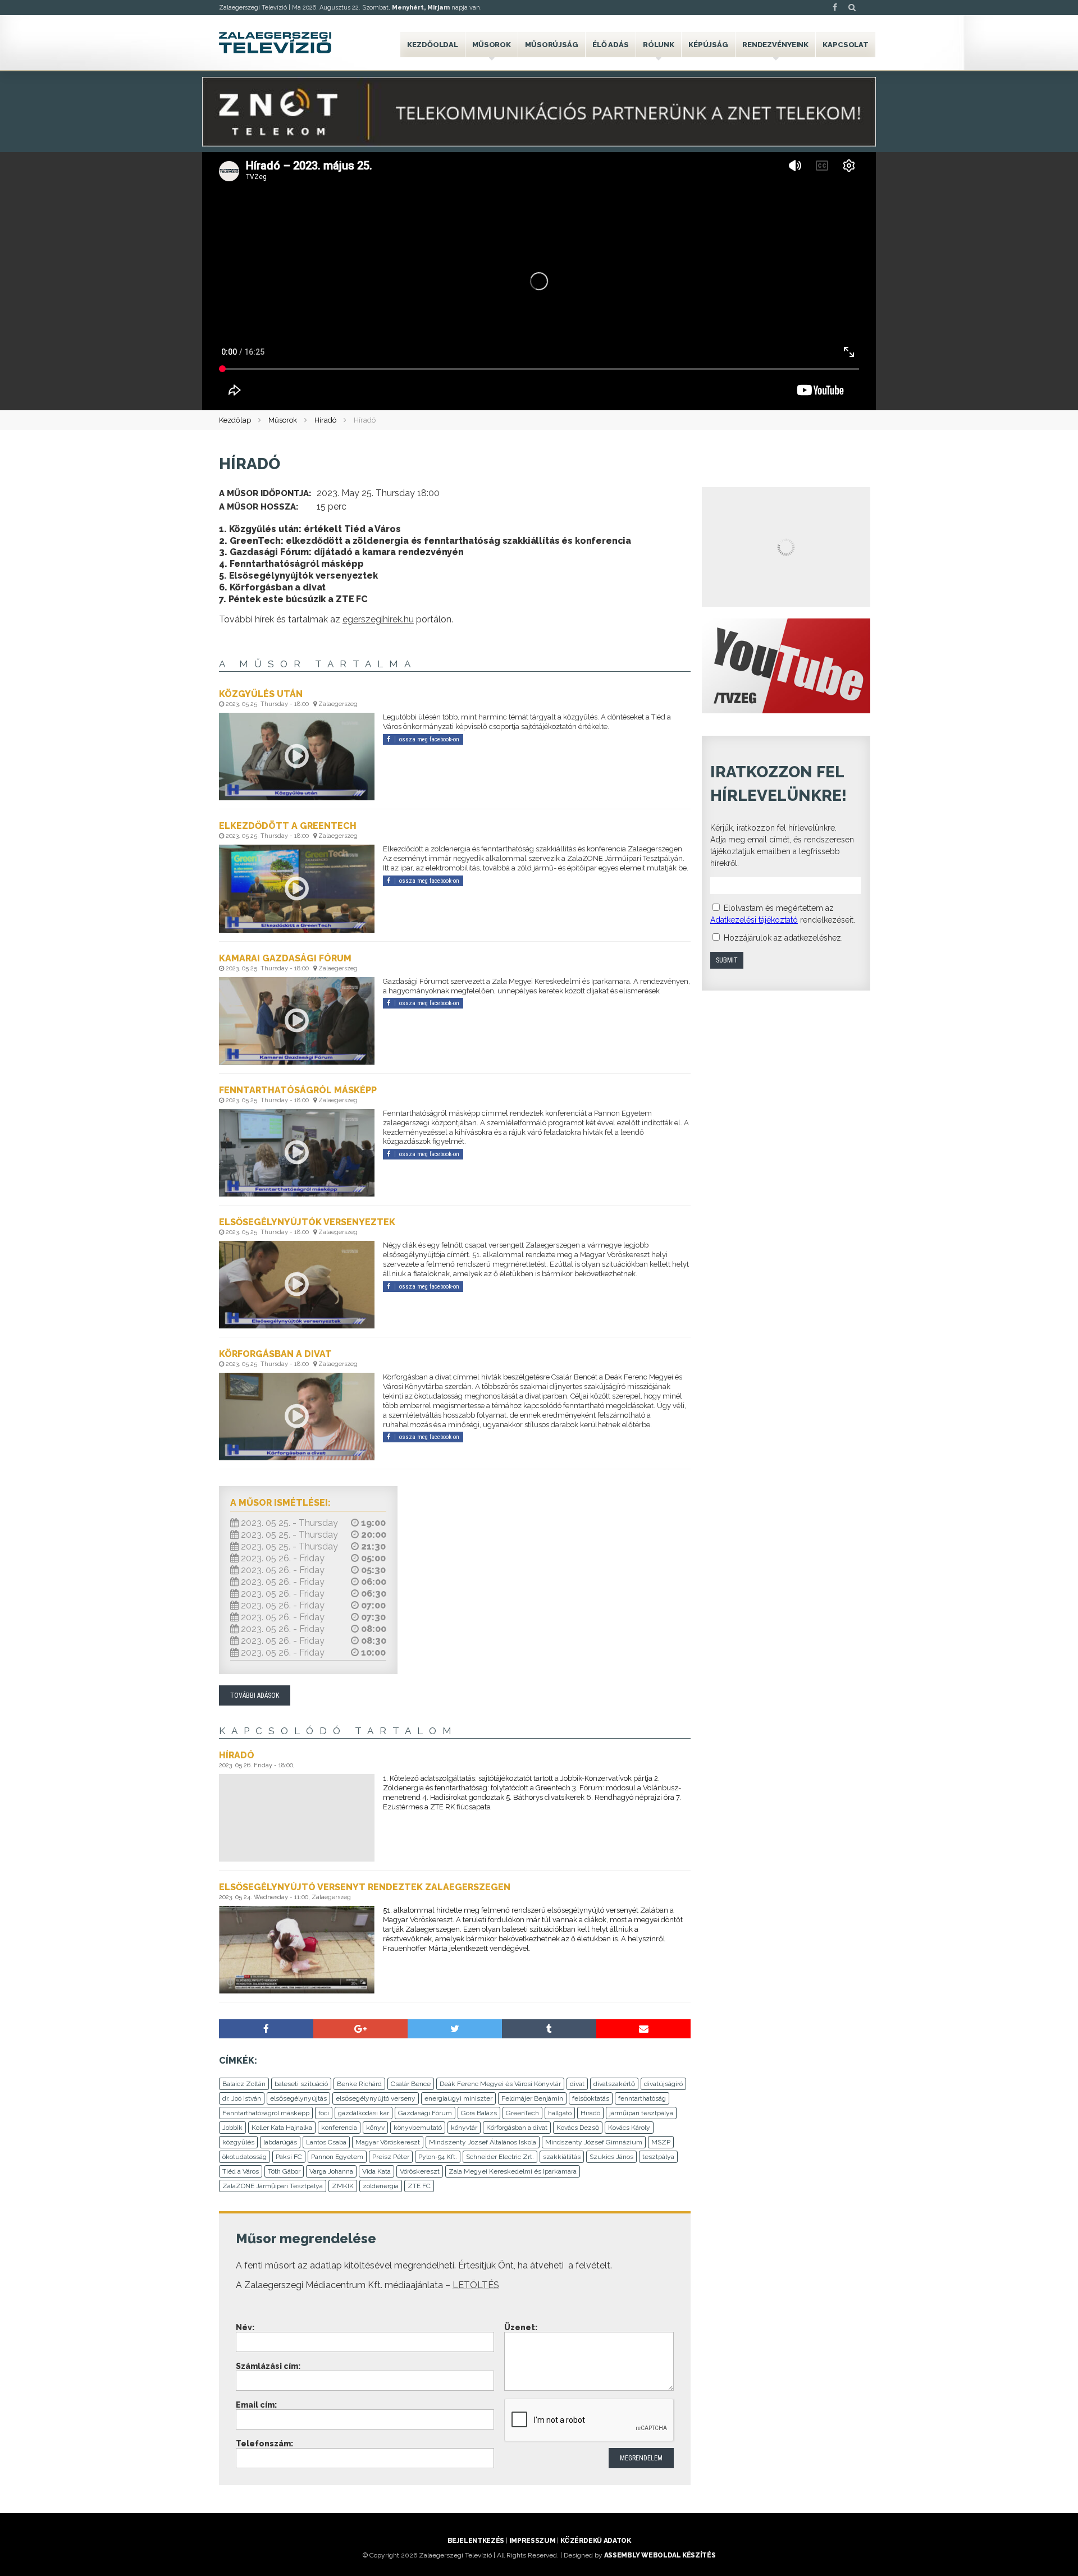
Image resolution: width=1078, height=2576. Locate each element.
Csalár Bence (411, 2084)
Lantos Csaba (326, 2142)
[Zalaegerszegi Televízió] (275, 43)
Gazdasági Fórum (425, 2113)
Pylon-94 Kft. (438, 2157)
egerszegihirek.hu (378, 619)
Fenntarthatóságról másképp (266, 2113)
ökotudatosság (245, 2157)
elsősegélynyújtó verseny (376, 2098)
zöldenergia (381, 2186)
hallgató (560, 2113)
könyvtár (464, 2128)
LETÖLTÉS (476, 2285)
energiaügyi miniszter (458, 2098)
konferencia (339, 2128)
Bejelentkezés (476, 2541)
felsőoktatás (591, 2098)
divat (577, 2084)
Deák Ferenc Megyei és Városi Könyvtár (500, 2084)
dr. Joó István (242, 2098)
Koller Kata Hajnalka (282, 2128)
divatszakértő (614, 2084)
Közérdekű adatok (595, 2541)
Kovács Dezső (578, 2128)
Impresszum (532, 2541)
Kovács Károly (629, 2128)
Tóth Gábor (284, 2171)
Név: (245, 2327)
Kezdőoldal (433, 45)
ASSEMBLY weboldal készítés (660, 2555)
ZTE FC (419, 2186)
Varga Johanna (331, 2171)
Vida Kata (376, 2171)
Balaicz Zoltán (244, 2084)
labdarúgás (280, 2142)
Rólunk (659, 45)
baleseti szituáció (301, 2084)
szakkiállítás (562, 2157)
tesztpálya (658, 2157)
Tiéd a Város (241, 2171)
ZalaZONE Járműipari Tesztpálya (273, 2186)
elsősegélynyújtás (298, 2098)
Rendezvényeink (775, 45)
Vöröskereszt (420, 2171)
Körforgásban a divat (517, 2128)
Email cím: (256, 2405)
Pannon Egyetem (337, 2157)
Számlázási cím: (268, 2366)
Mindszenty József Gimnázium (594, 2142)
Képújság (708, 45)
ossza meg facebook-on (429, 739)
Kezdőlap (235, 420)
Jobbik (232, 2128)
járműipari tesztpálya (641, 2113)
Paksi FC (289, 2157)
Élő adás (611, 45)
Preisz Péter (391, 2157)
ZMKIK (343, 2186)
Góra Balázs (479, 2113)
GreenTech (522, 2113)
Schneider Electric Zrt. (500, 2157)
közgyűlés (238, 2142)
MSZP (661, 2142)
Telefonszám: (264, 2444)
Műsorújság (552, 45)
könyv (375, 2128)
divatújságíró (663, 2084)
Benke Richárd (359, 2084)
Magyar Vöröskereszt (388, 2142)
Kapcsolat (846, 45)
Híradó (325, 420)
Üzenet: (521, 2327)
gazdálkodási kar (364, 2113)
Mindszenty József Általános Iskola (483, 2142)
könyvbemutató (418, 2128)
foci (324, 2113)
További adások (255, 1695)
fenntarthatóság (642, 2098)
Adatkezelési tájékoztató (754, 920)
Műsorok (492, 45)
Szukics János (611, 2157)
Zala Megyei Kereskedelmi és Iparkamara (513, 2171)
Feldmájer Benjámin (532, 2098)
